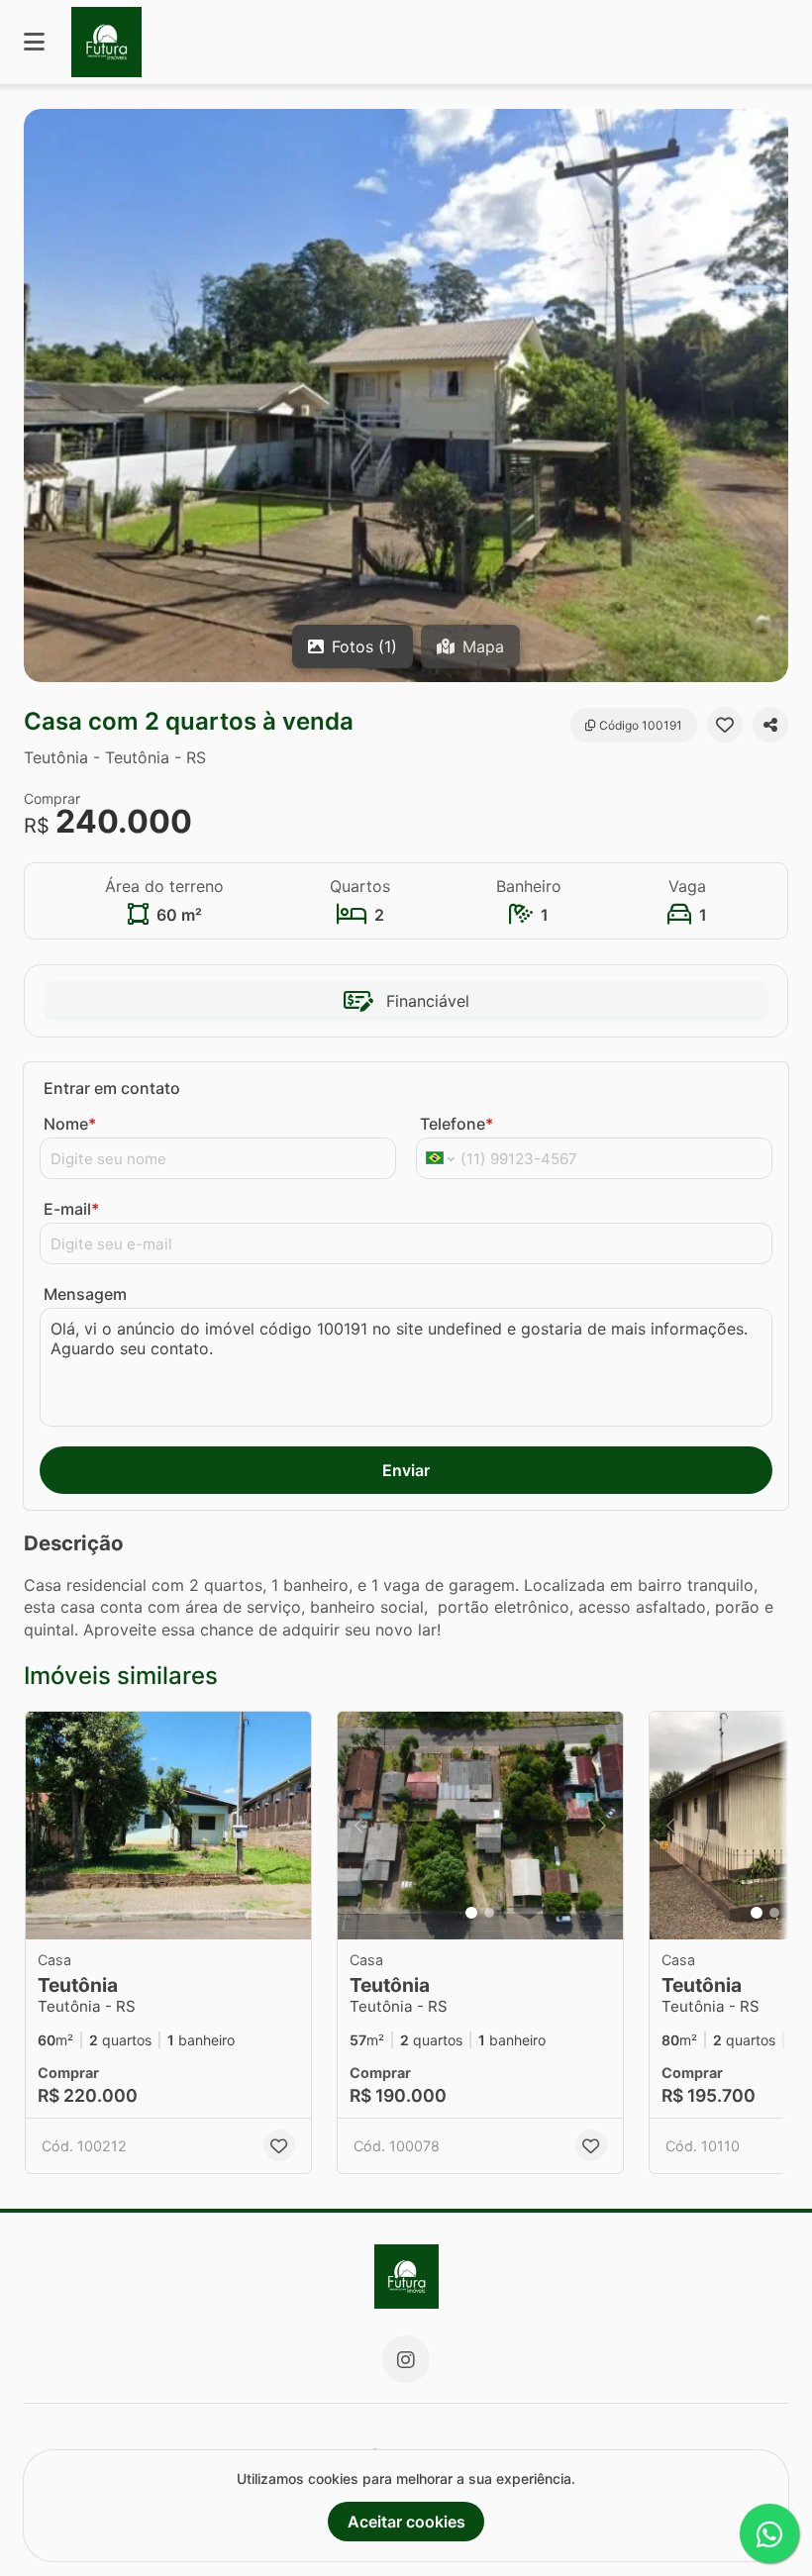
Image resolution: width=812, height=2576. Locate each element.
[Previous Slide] (358, 1826)
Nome (70, 1124)
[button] (406, 396)
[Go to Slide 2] (489, 1913)
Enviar (406, 1470)
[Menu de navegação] (34, 42)
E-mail (71, 1209)
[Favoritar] (725, 725)
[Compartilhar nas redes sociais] (770, 725)
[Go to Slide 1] (471, 1913)
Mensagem (85, 1294)
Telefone (457, 1124)
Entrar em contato (112, 1088)
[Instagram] (406, 2359)
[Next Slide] (602, 1826)
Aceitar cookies (406, 2522)
